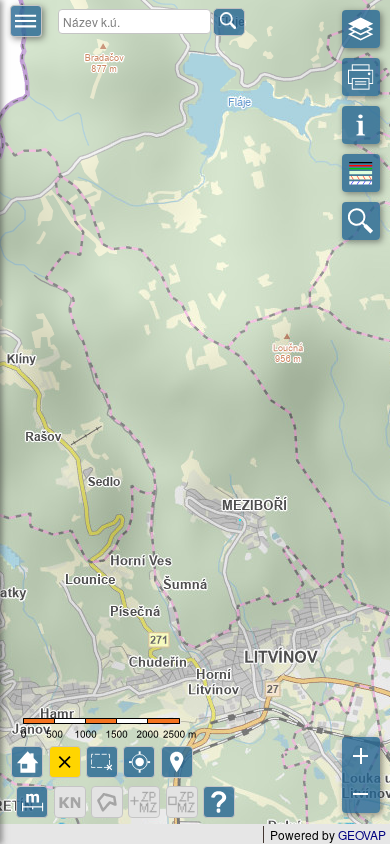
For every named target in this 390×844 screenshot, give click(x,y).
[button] (26, 21)
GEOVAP (362, 834)
